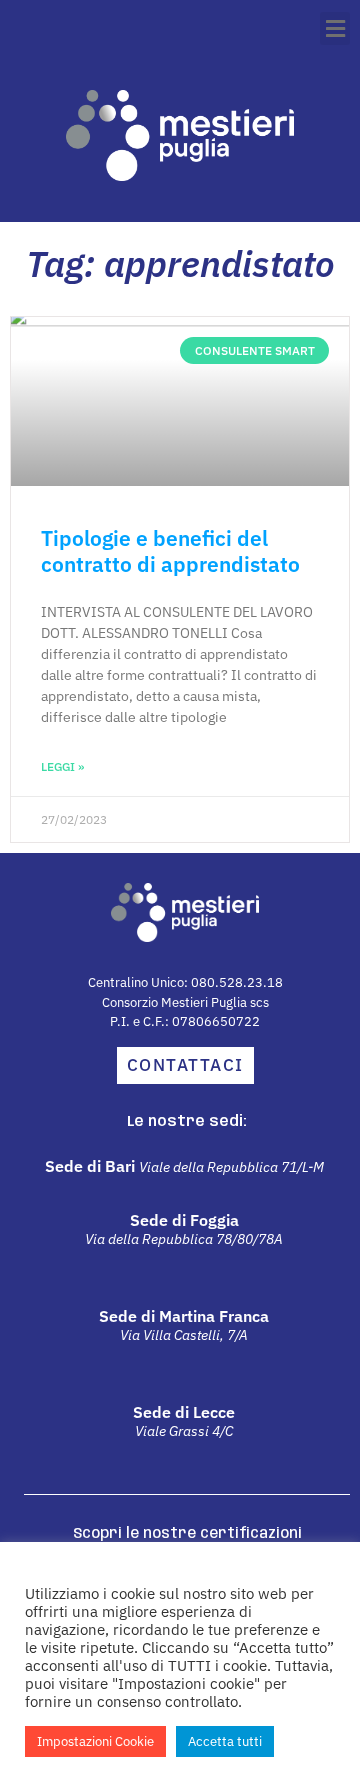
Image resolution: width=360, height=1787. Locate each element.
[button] (335, 28)
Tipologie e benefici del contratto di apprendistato (170, 550)
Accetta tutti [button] (225, 1741)
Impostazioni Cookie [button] (95, 1741)
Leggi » (62, 766)
